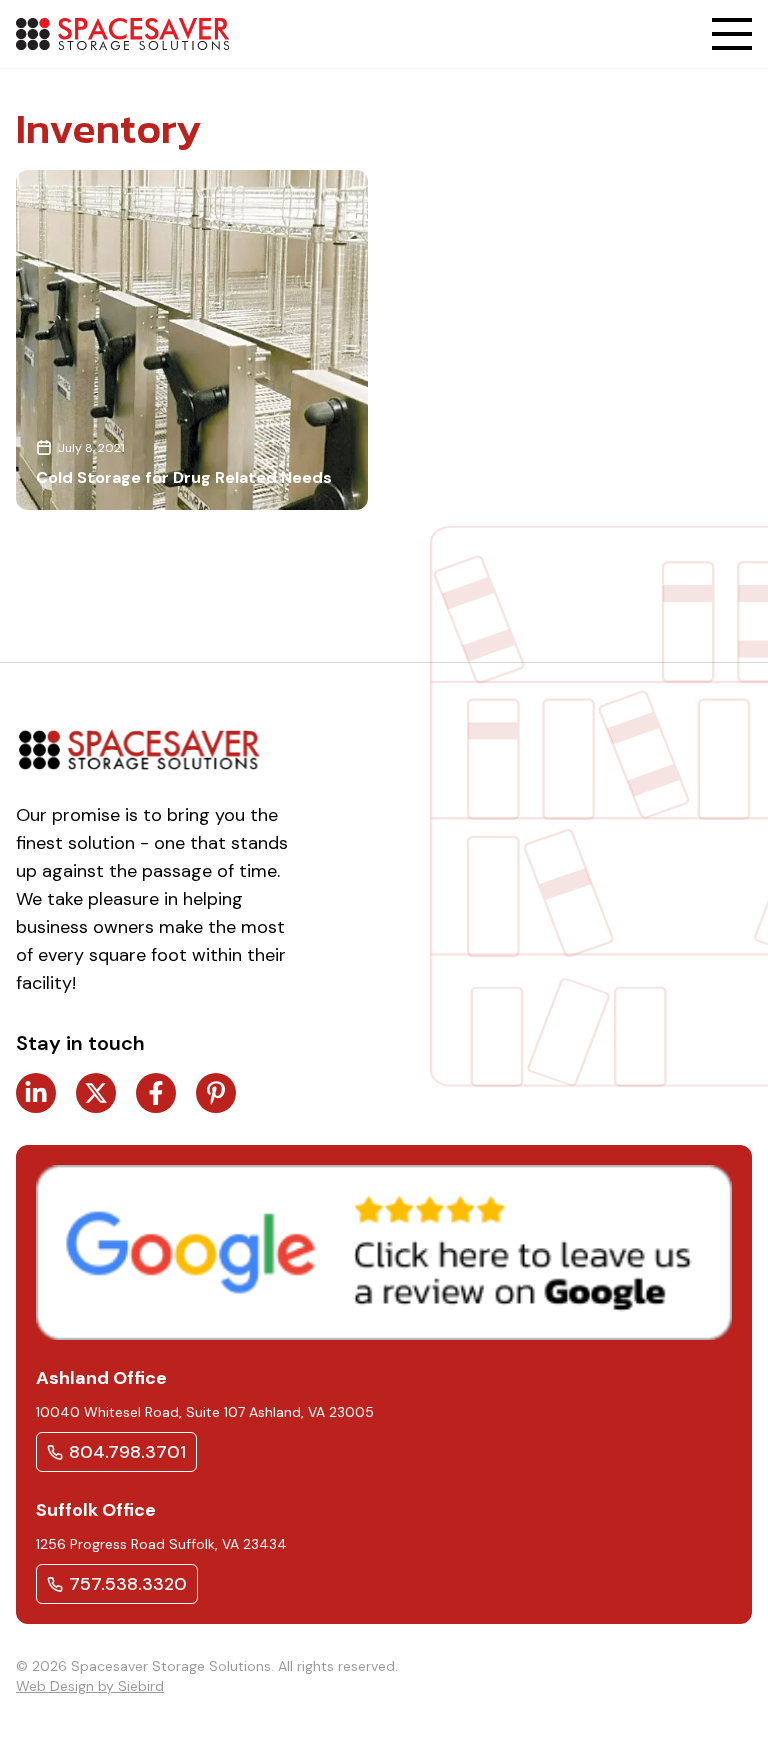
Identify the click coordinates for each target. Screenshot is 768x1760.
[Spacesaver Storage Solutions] (122, 34)
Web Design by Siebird (90, 1686)
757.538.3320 (128, 1584)
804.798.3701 (127, 1452)
